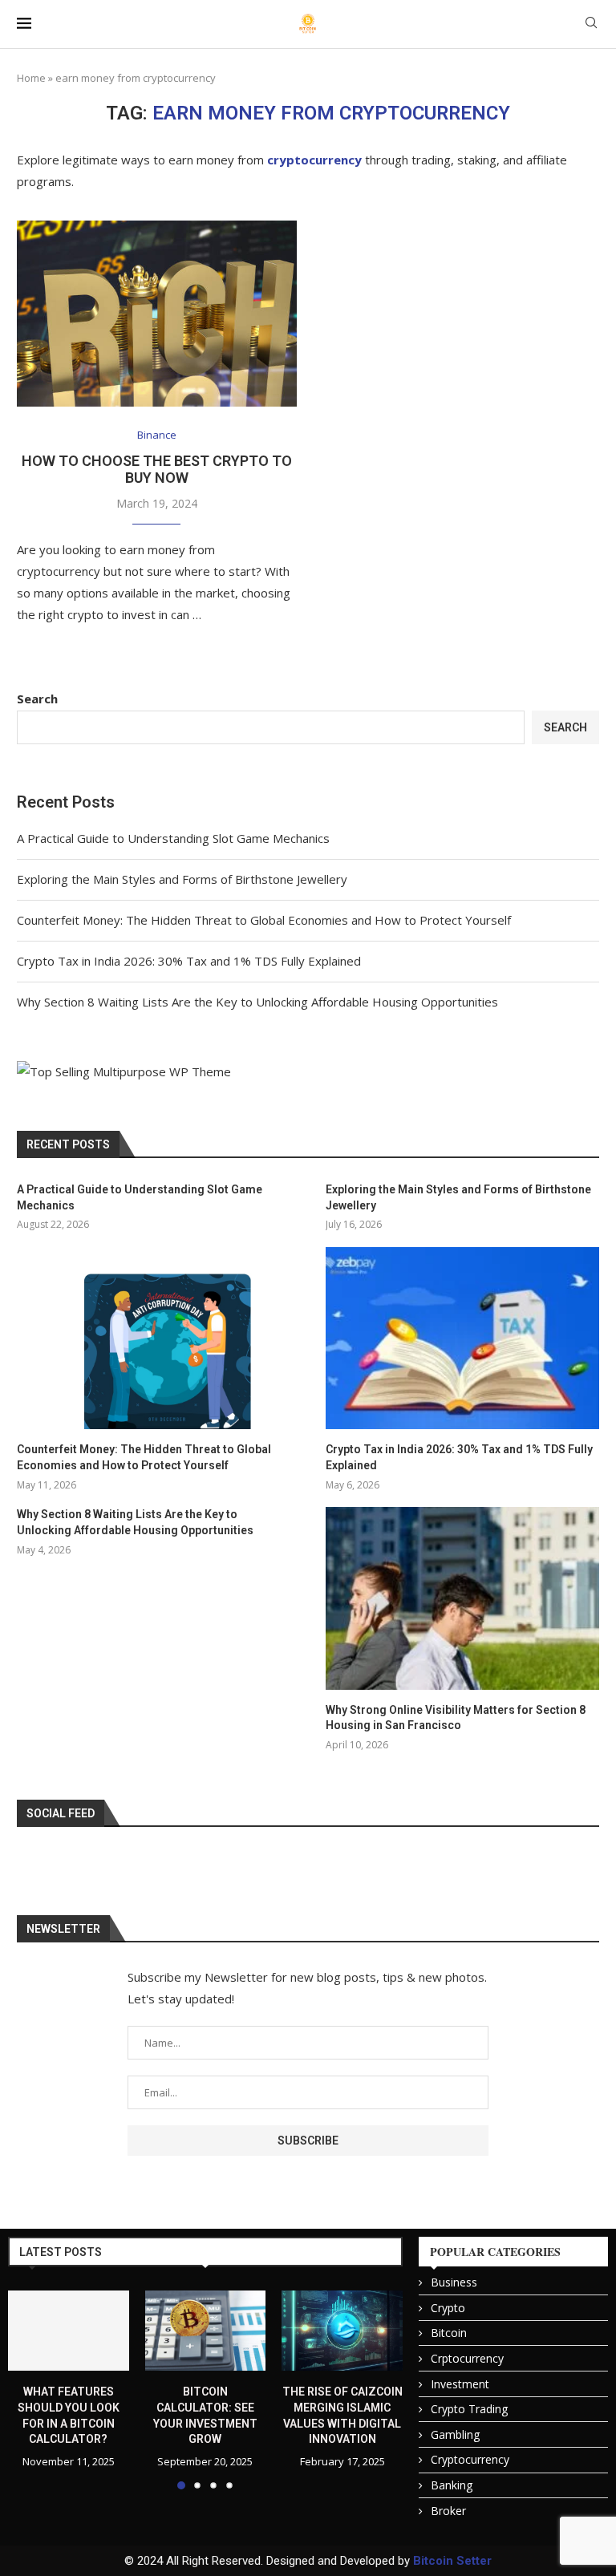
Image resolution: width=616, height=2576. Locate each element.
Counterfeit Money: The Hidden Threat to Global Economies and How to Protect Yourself (264, 920)
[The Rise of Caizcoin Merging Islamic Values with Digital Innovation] (342, 2331)
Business (454, 2282)
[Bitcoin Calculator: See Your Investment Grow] (206, 2331)
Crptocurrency (467, 2358)
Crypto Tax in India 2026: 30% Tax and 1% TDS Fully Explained (189, 961)
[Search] (591, 24)
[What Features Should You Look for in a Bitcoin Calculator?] (69, 2331)
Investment (460, 2384)
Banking (452, 2485)
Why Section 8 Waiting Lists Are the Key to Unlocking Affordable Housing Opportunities (257, 1002)
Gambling (455, 2434)
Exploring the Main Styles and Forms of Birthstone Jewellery (182, 879)
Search (37, 699)
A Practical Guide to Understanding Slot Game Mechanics (173, 838)
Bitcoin (449, 2333)
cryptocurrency (314, 160)
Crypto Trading (469, 2409)
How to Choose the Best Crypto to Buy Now (157, 469)
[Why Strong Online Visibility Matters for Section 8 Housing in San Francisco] (462, 1598)
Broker (448, 2511)
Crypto (448, 2308)
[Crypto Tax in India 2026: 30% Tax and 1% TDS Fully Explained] (462, 1338)
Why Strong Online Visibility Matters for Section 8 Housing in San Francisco (456, 1718)
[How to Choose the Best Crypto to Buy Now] (157, 314)
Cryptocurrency (470, 2459)
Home (31, 78)
